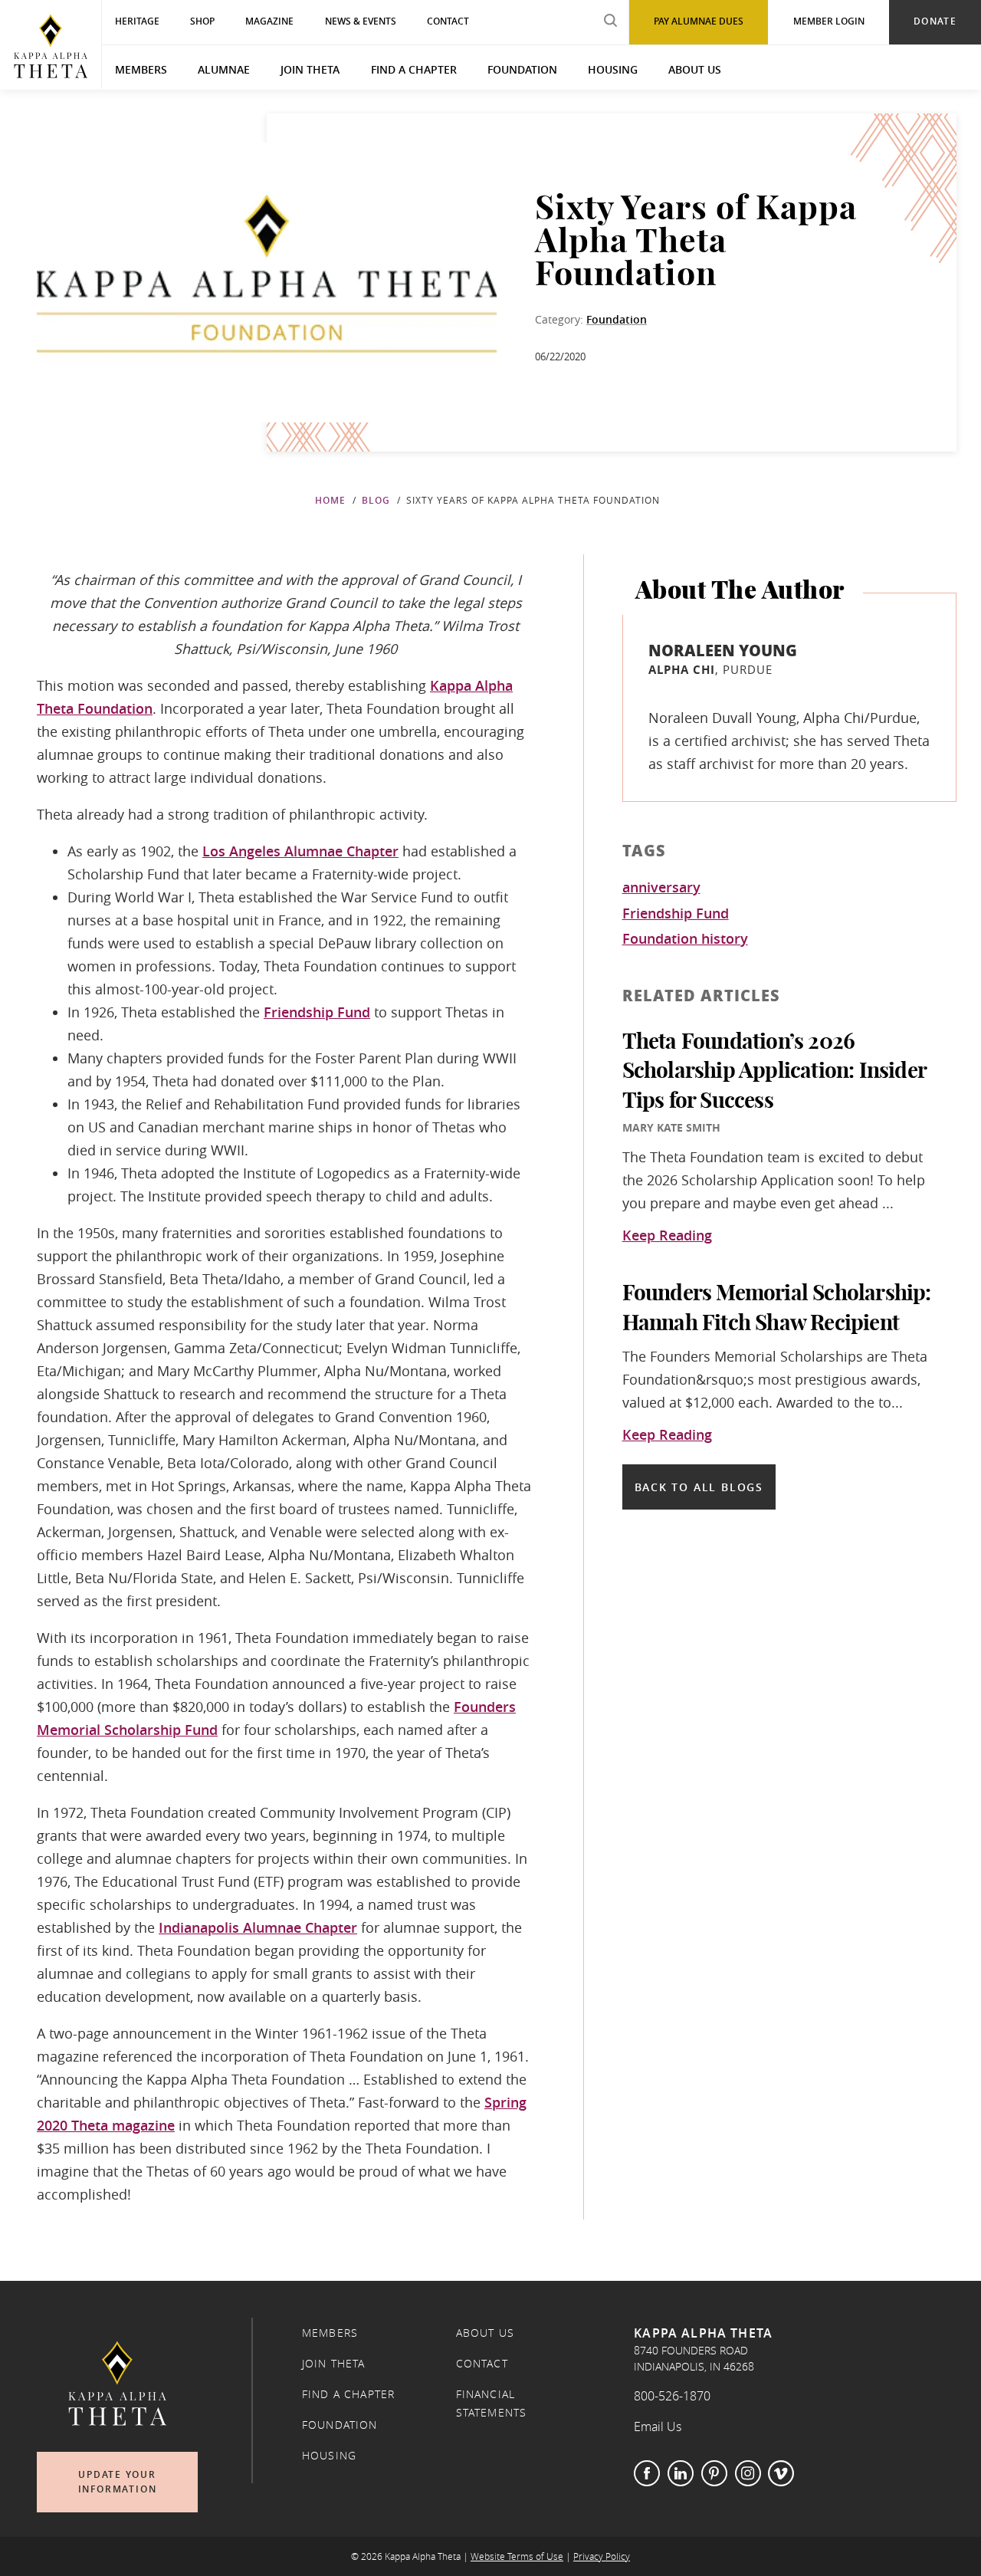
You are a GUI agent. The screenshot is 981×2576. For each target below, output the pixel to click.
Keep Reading (667, 1236)
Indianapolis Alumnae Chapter (258, 1927)
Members (141, 69)
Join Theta (310, 69)
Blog (376, 500)
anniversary (661, 888)
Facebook (647, 2473)
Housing (613, 69)
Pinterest (714, 2473)
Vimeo (781, 2473)
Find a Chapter (414, 69)
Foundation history (685, 939)
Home (330, 500)
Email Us (658, 2426)
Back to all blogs (699, 1487)
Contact (482, 2364)
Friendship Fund (317, 1012)
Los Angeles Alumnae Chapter (300, 851)
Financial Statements (492, 2403)
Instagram (748, 2473)
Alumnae (224, 69)
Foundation (522, 69)
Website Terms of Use (517, 2556)
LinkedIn (681, 2473)
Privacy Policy (602, 2556)
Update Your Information (118, 2482)
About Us (695, 69)
